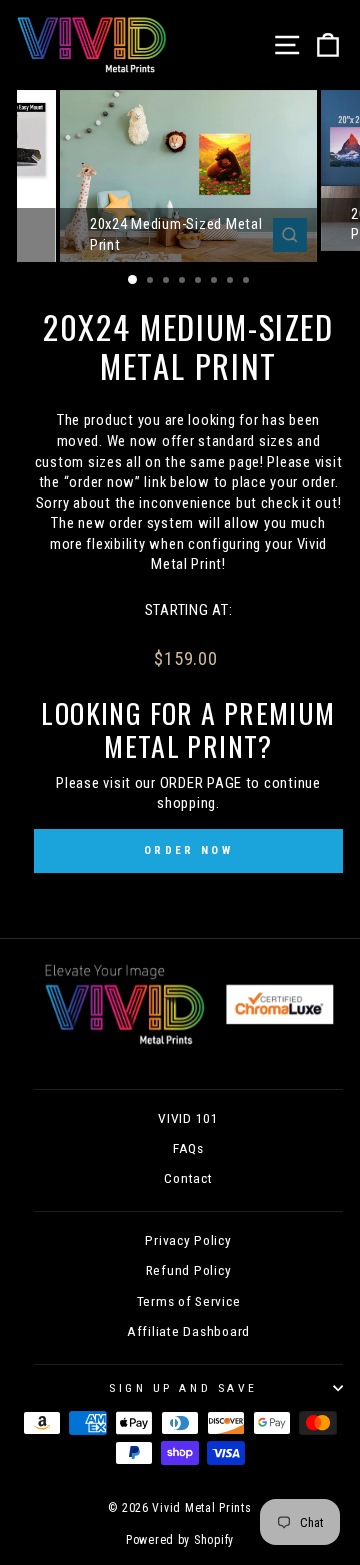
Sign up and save (183, 1388)
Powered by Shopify (180, 1540)
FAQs (188, 1148)
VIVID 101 (188, 1118)
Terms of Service (189, 1301)
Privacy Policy (188, 1240)
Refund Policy (189, 1270)
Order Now (188, 850)
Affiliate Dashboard (188, 1331)
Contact (188, 1178)
